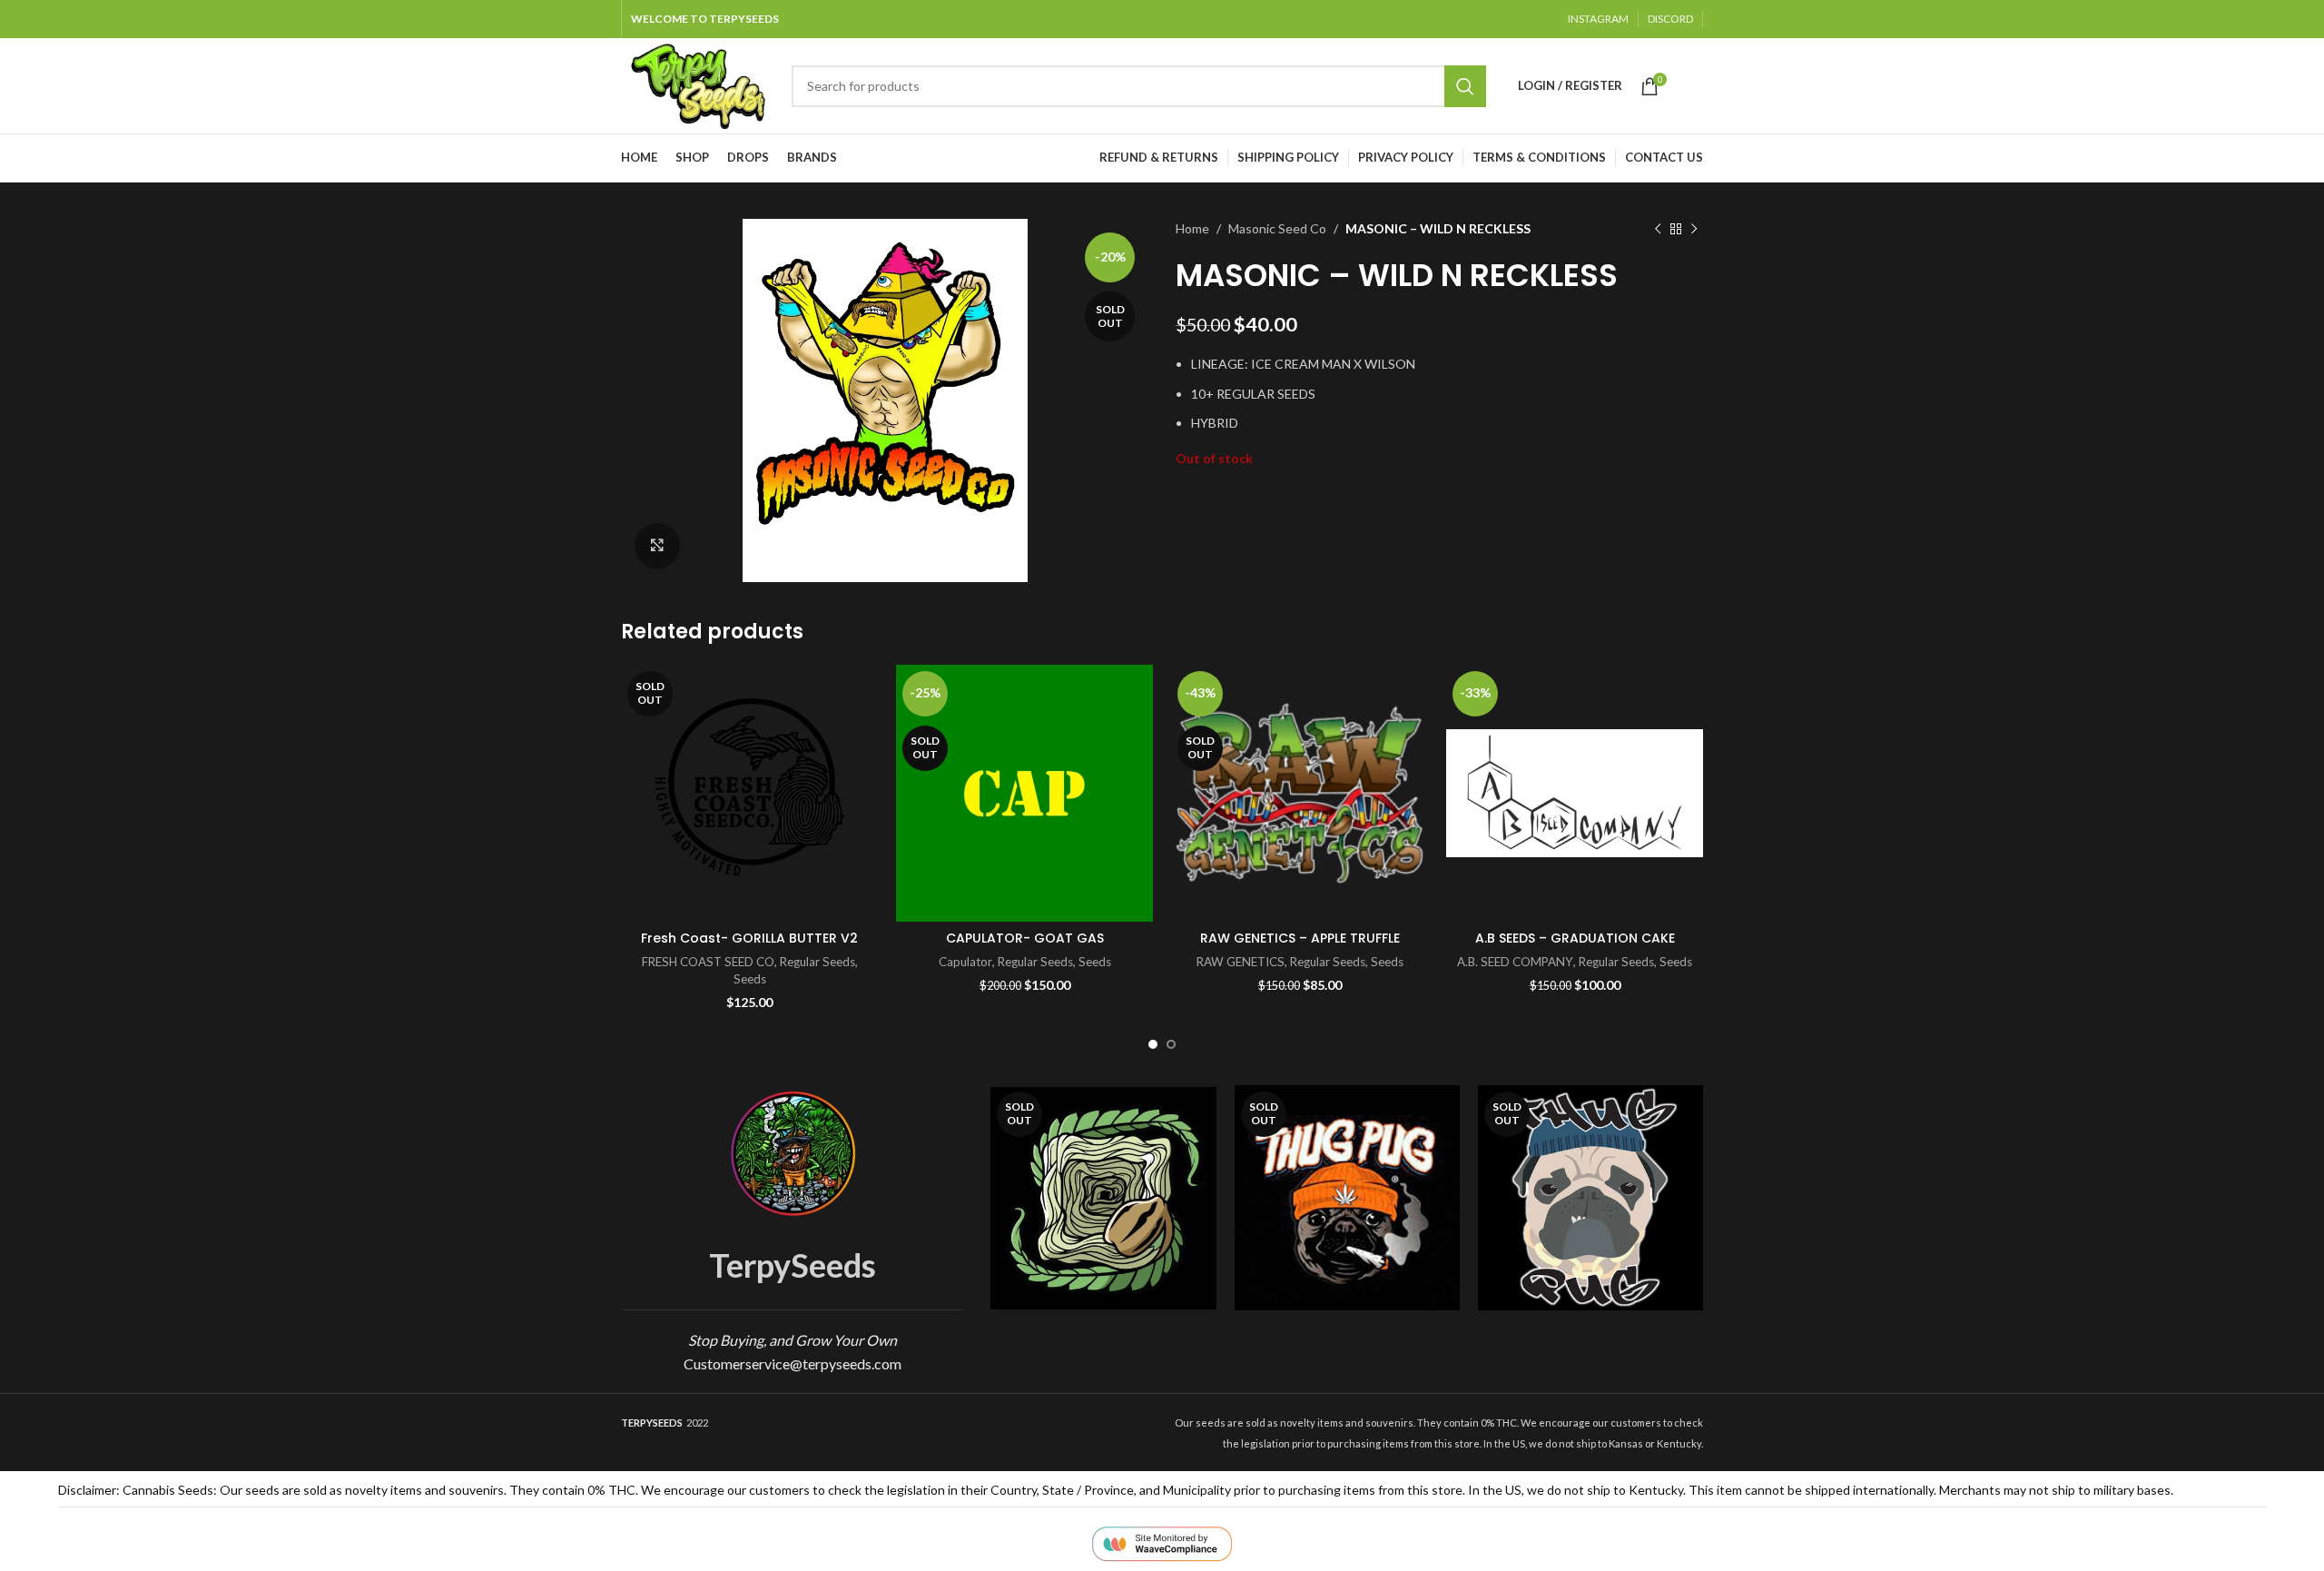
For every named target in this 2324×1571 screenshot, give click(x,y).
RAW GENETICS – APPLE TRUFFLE (1300, 938)
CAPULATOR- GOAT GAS (1025, 938)
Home (1192, 228)
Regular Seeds (817, 962)
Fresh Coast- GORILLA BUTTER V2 (749, 938)
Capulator (965, 962)
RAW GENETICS (1241, 962)
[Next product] (1694, 229)
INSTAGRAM (1598, 19)
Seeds (750, 979)
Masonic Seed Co (1277, 228)
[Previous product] (1658, 229)
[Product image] (1347, 1198)
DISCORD (1670, 19)
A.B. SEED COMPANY (1515, 962)
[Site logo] (697, 84)
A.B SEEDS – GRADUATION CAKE (1575, 938)
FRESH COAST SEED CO (708, 962)
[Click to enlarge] (657, 546)
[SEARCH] (1465, 86)
